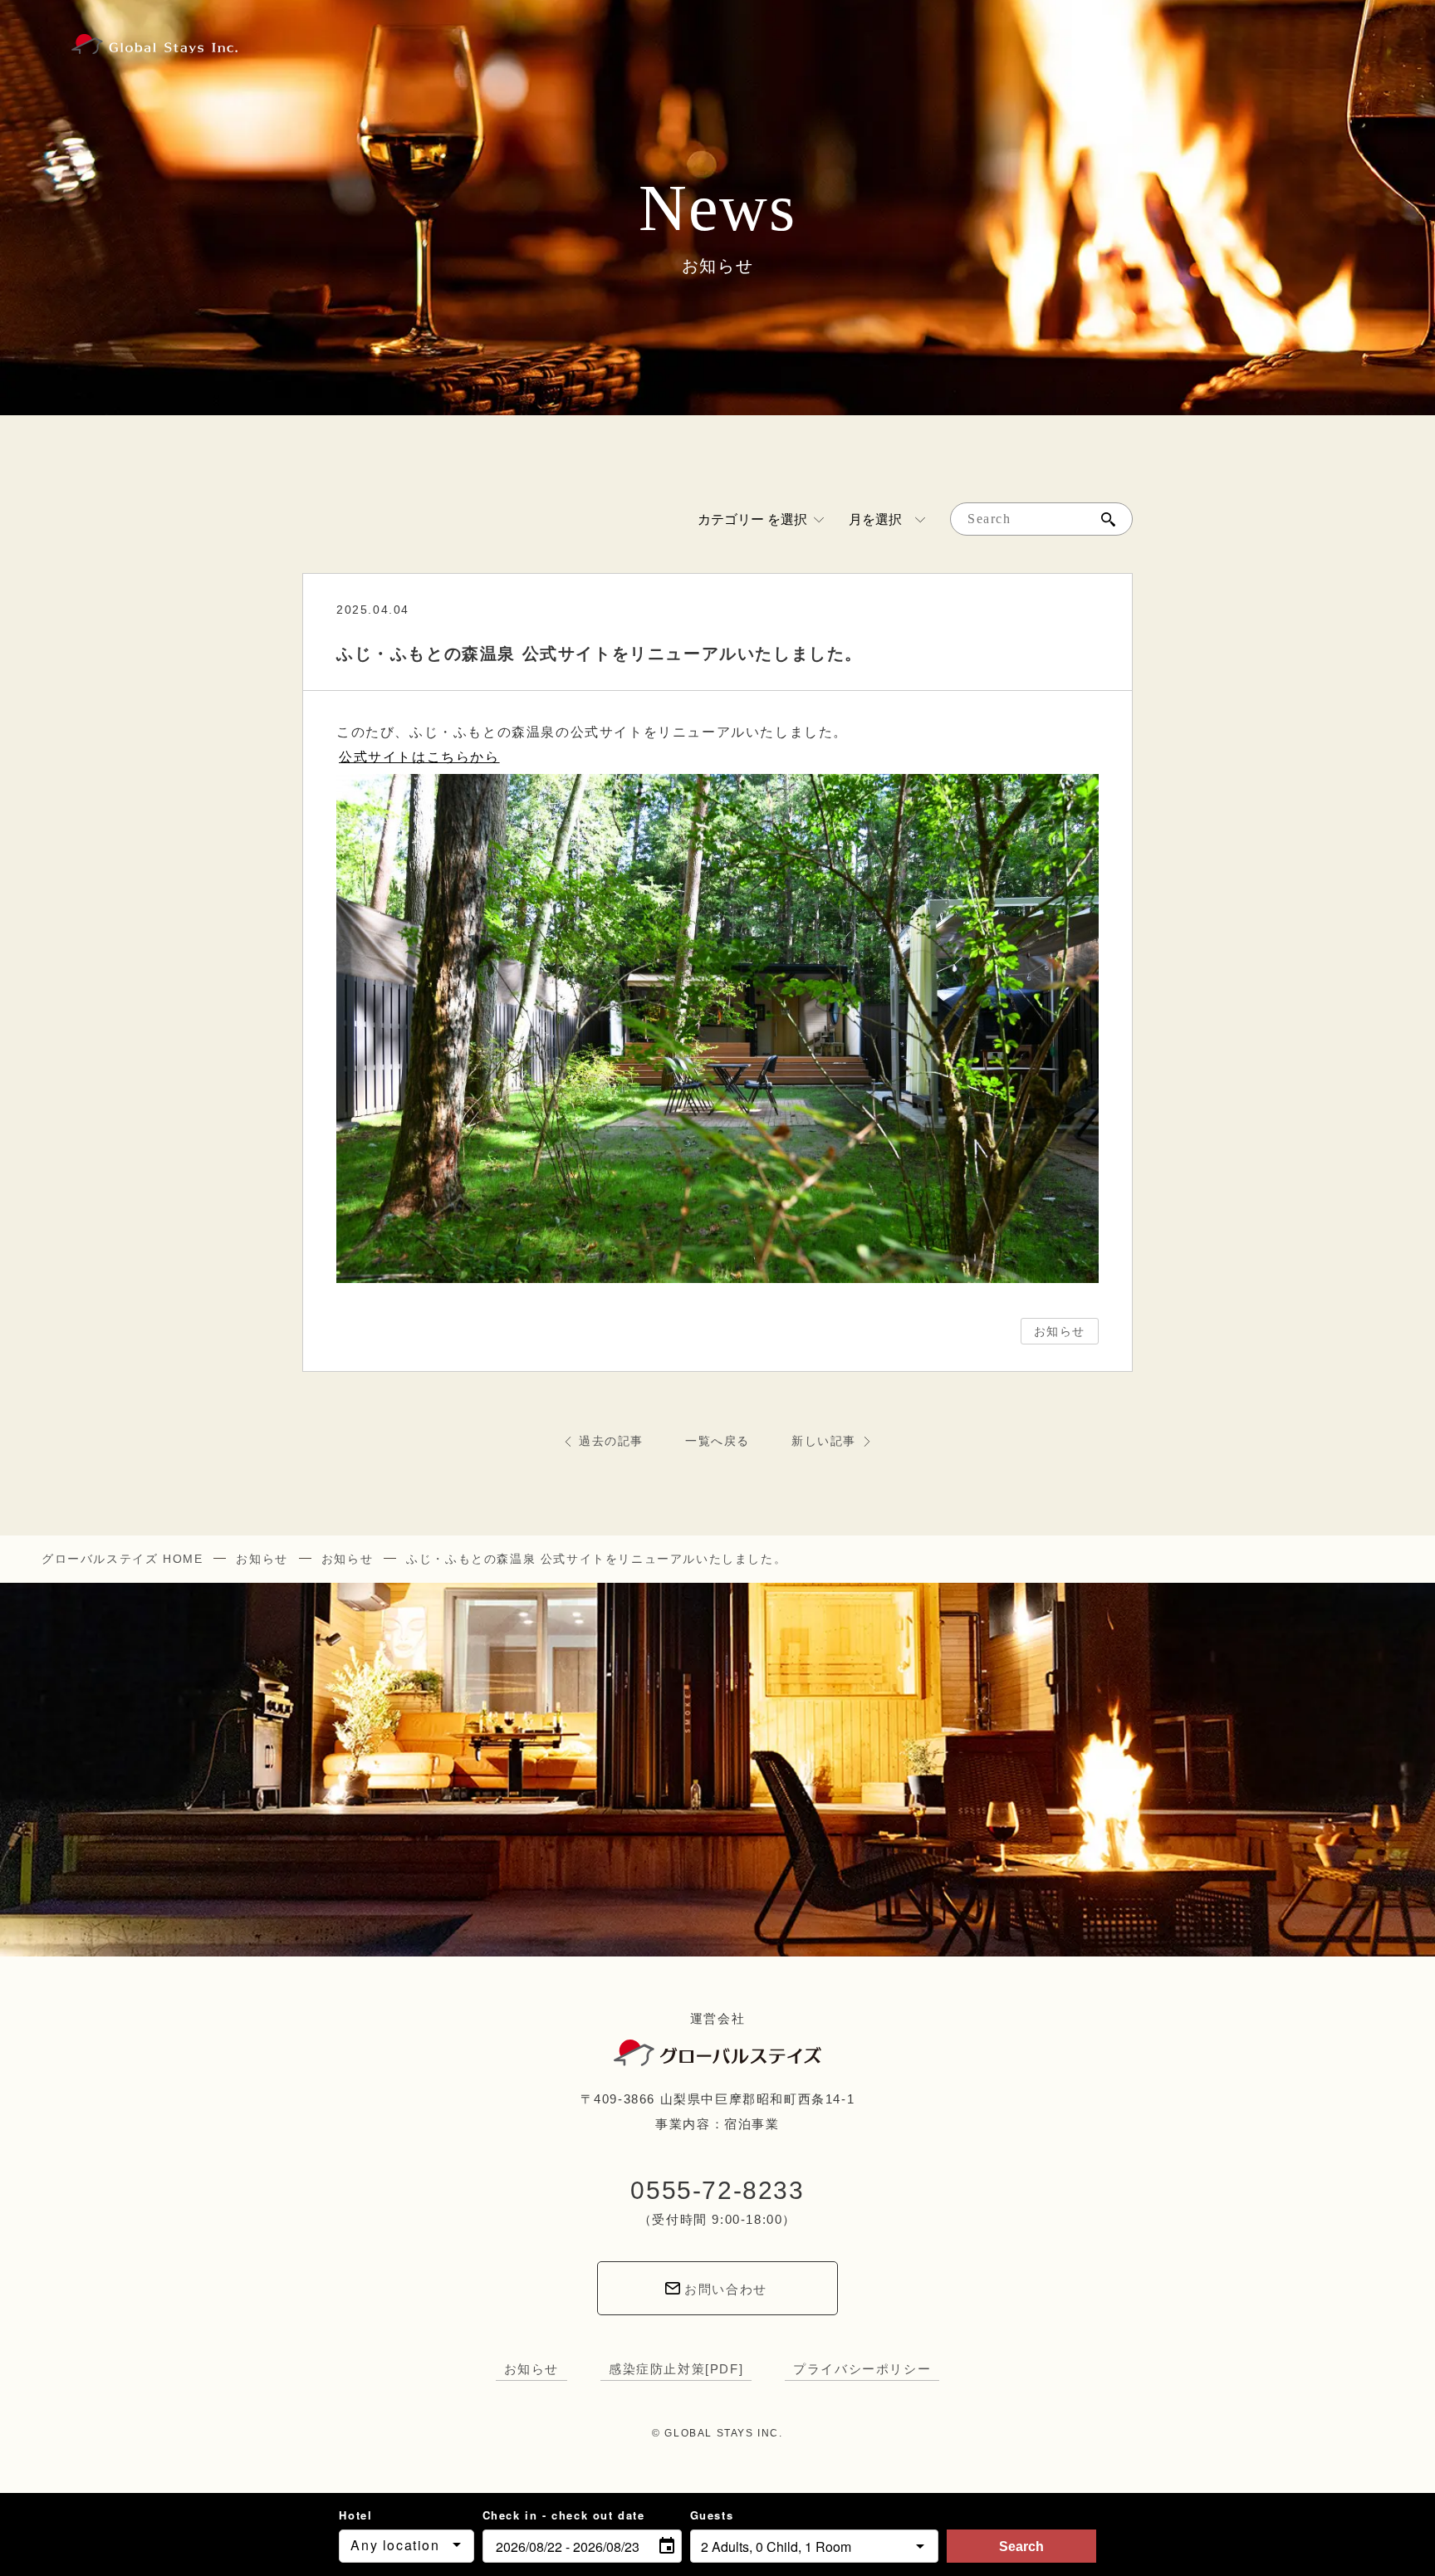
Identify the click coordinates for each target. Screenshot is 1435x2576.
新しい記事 (824, 1441)
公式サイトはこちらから (419, 757)
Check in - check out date (564, 2515)
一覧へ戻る (717, 1441)
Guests (712, 2515)
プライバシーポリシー (862, 2369)
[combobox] (406, 2546)
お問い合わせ (726, 2289)
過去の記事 (611, 1441)
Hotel (355, 2515)
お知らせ (1060, 1331)
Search (1021, 2547)
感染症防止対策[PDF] (676, 2369)
